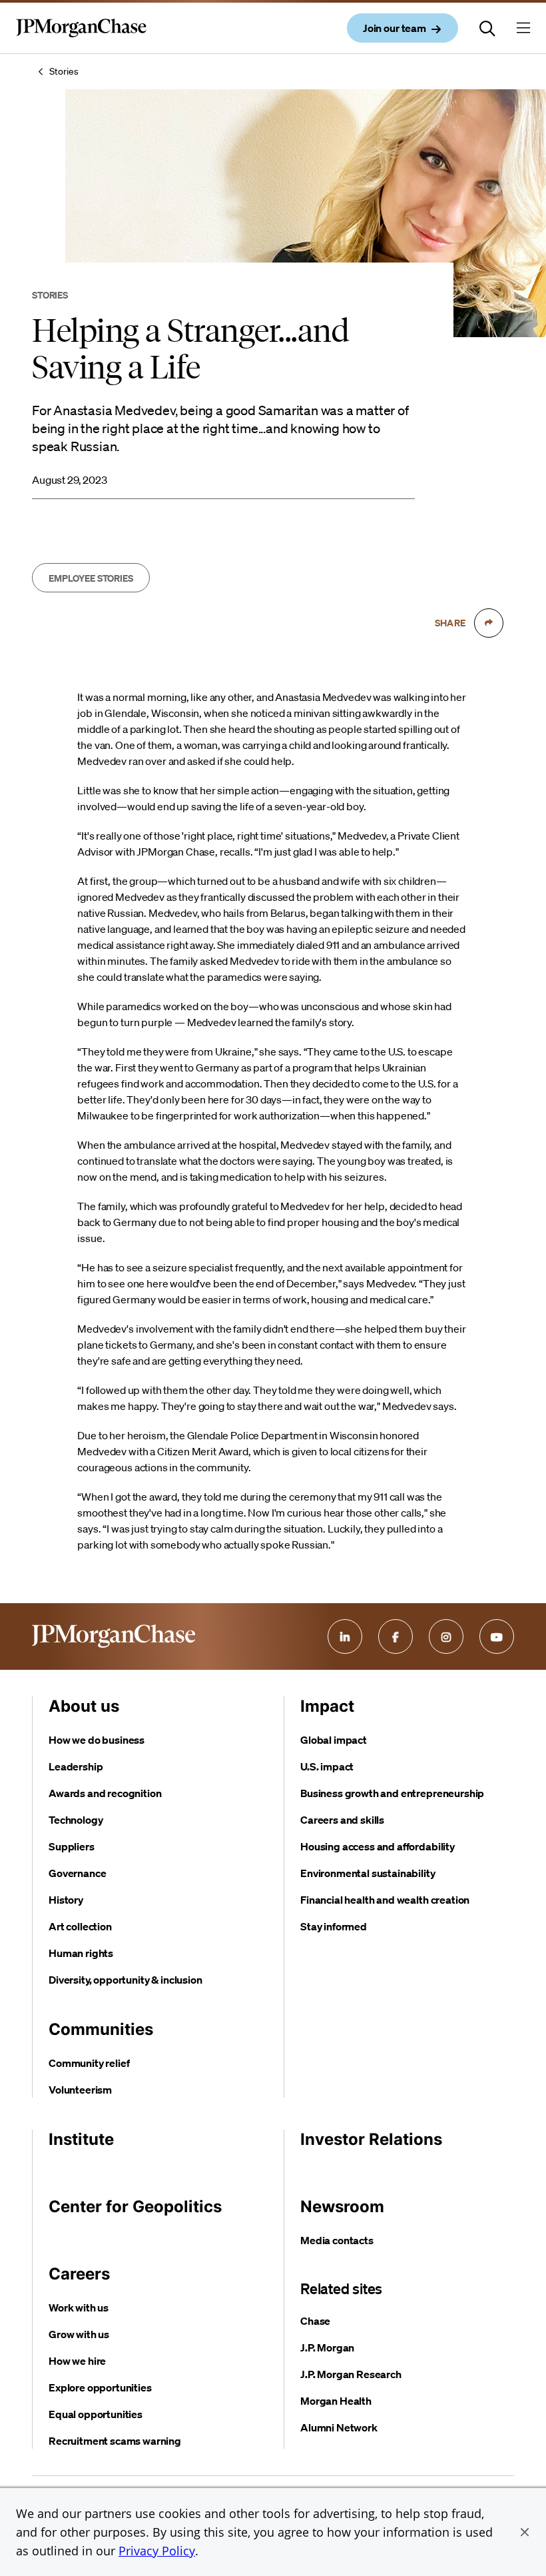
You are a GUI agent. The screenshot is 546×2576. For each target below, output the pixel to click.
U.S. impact (327, 1766)
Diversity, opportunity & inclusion (126, 1980)
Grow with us (79, 2334)
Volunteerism (80, 2090)
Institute (81, 2139)
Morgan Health (336, 2401)
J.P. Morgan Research (351, 2374)
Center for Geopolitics (135, 2207)
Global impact (334, 1740)
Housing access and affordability (378, 1846)
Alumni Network (339, 2427)
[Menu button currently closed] (523, 28)
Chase (315, 2321)
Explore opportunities (100, 2387)
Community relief (89, 2063)
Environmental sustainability (368, 1873)
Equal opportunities (96, 2414)
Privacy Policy (157, 2551)
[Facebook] (396, 1636)
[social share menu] (489, 623)
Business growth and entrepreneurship (392, 1793)
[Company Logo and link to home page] (81, 39)
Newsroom (342, 2207)
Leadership (76, 1766)
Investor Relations (371, 2139)
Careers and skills (342, 1820)
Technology (76, 1820)
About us (84, 1706)
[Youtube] (497, 1636)
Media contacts (337, 2240)
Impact (327, 1706)
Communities (101, 2029)
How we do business (97, 1740)
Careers (79, 2274)
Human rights (81, 1953)
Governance (77, 1873)
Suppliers (72, 1846)
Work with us (79, 2307)
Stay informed (334, 1926)
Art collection (80, 1926)
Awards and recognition (105, 1793)
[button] (525, 2532)
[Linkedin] (345, 1636)
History (66, 1900)
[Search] (487, 28)
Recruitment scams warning (115, 2441)
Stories (64, 71)
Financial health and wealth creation (385, 1900)
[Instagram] (446, 1636)
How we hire (77, 2361)
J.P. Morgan (327, 2347)
